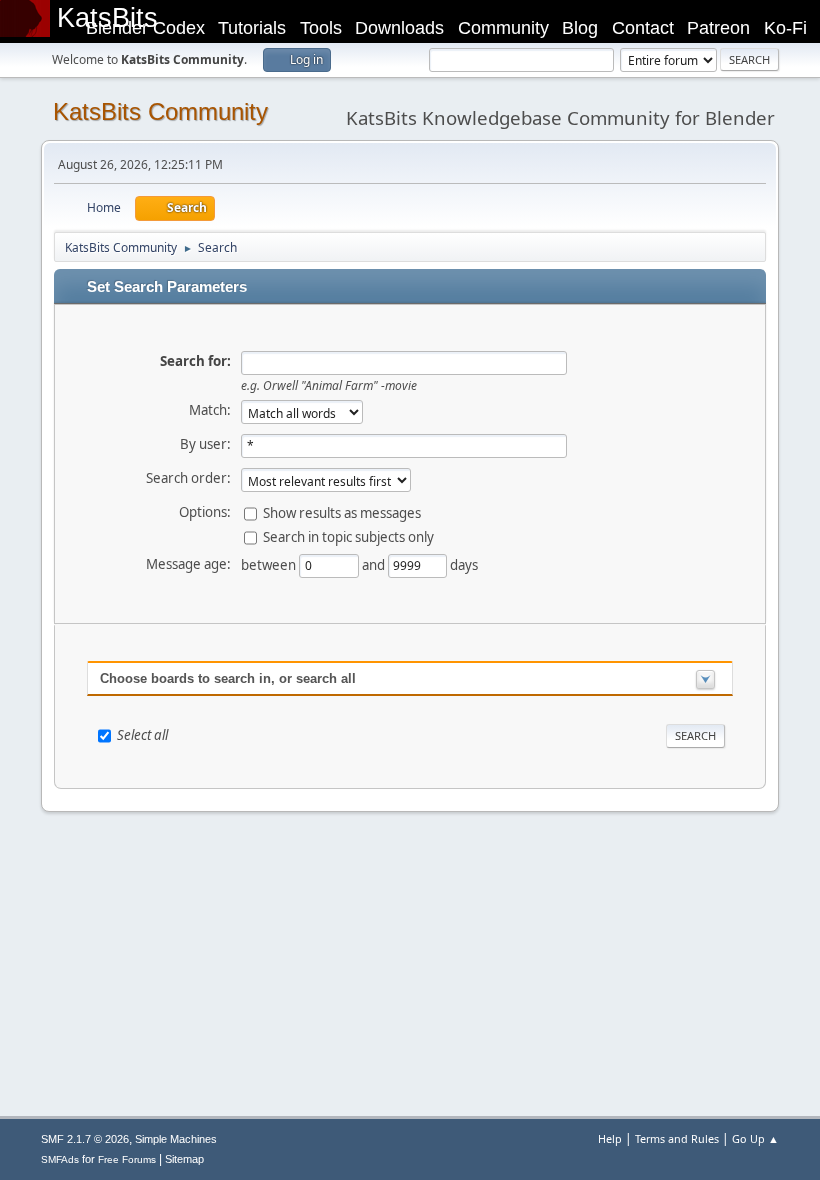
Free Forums (127, 1159)
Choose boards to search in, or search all (228, 678)
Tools (321, 28)
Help (610, 1138)
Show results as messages (342, 513)
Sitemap (184, 1159)
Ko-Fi (785, 28)
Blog (580, 28)
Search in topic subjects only (348, 537)
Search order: (188, 478)
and (375, 565)
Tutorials (252, 28)
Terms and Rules (677, 1138)
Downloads (399, 28)
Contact (643, 28)
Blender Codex (145, 28)
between (270, 565)
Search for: (195, 361)
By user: (205, 444)
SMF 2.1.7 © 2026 (85, 1139)
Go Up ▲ (755, 1138)
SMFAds (60, 1159)
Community (503, 28)
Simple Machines (176, 1139)
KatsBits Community (160, 111)
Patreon (718, 28)
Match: (210, 410)
